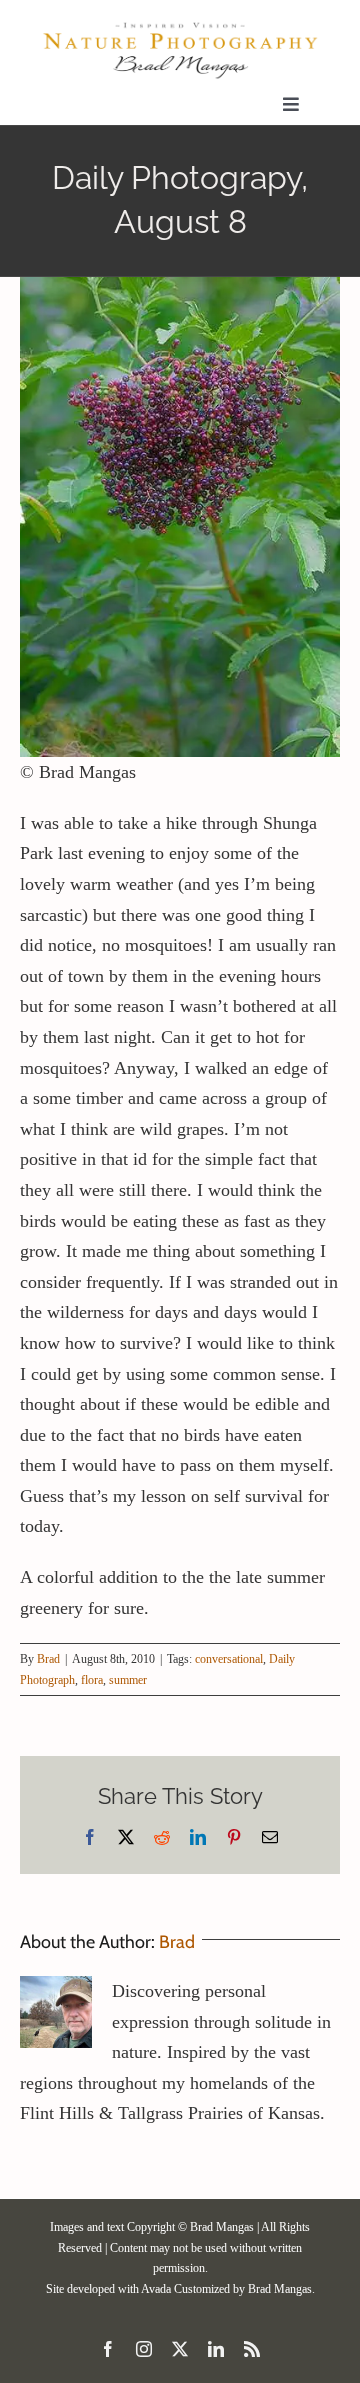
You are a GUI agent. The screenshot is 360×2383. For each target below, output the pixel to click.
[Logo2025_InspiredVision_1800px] (180, 29)
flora (92, 1680)
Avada (156, 2289)
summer (128, 1680)
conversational (229, 1659)
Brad (48, 1659)
